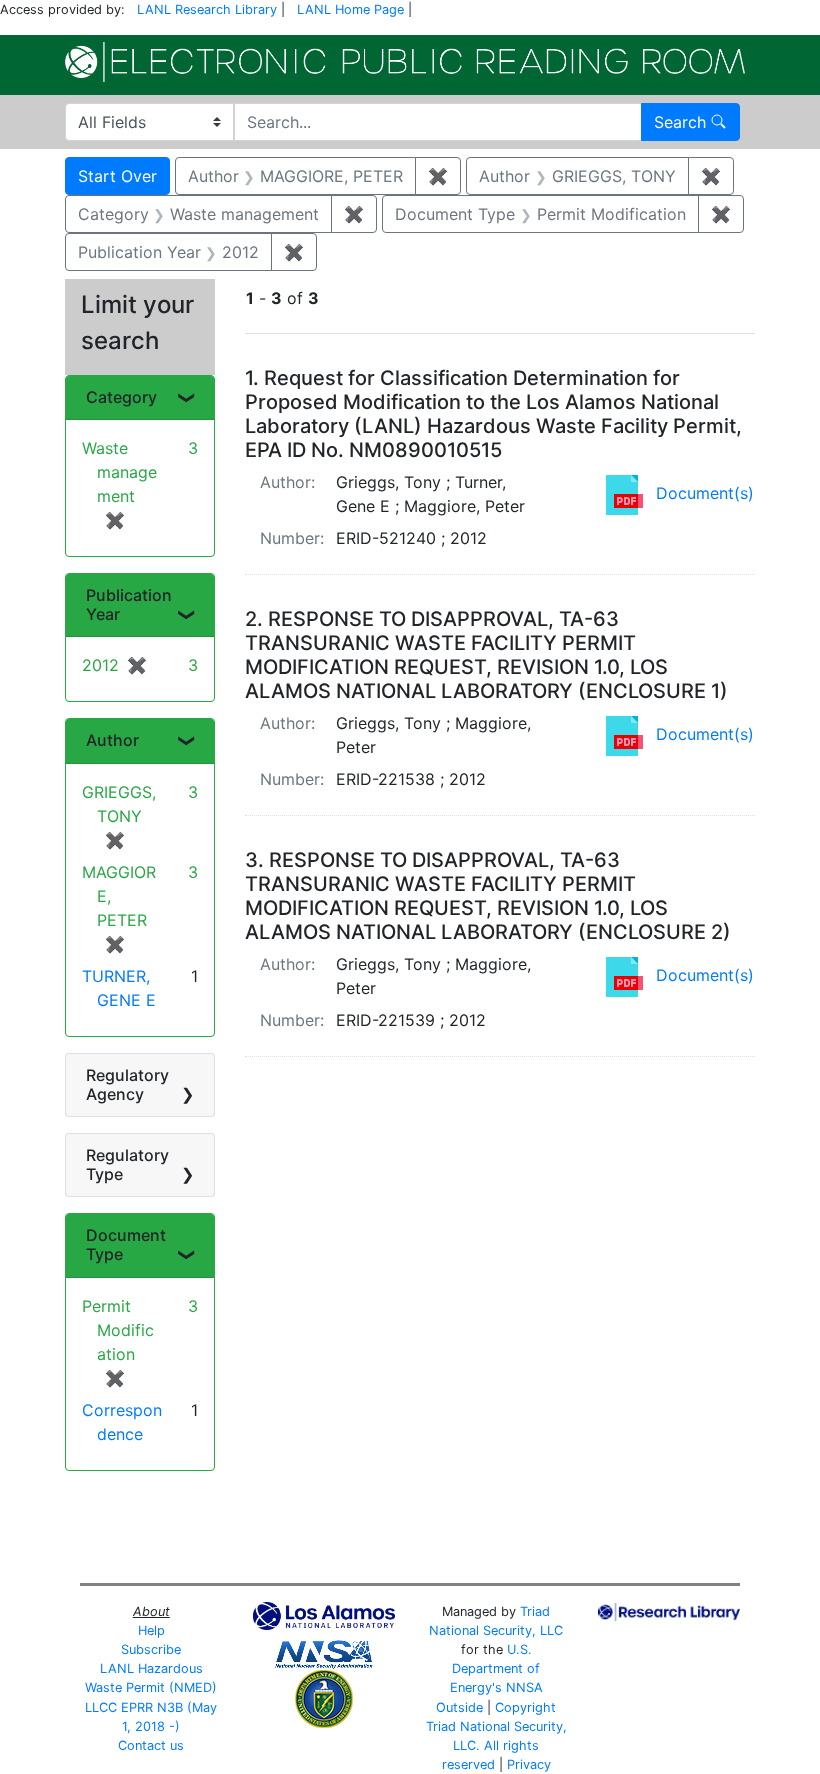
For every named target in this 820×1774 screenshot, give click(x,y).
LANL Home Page (350, 9)
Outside (459, 1707)
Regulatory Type (127, 1164)
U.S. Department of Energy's (495, 1668)
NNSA (524, 1687)
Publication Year (129, 604)
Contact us (151, 1745)
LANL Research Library (207, 9)
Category (121, 397)
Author (112, 740)
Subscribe (151, 1649)
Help (151, 1630)
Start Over (117, 176)
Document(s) (705, 493)
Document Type (126, 1244)
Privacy (529, 1764)
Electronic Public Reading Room (405, 62)
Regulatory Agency (127, 1084)
